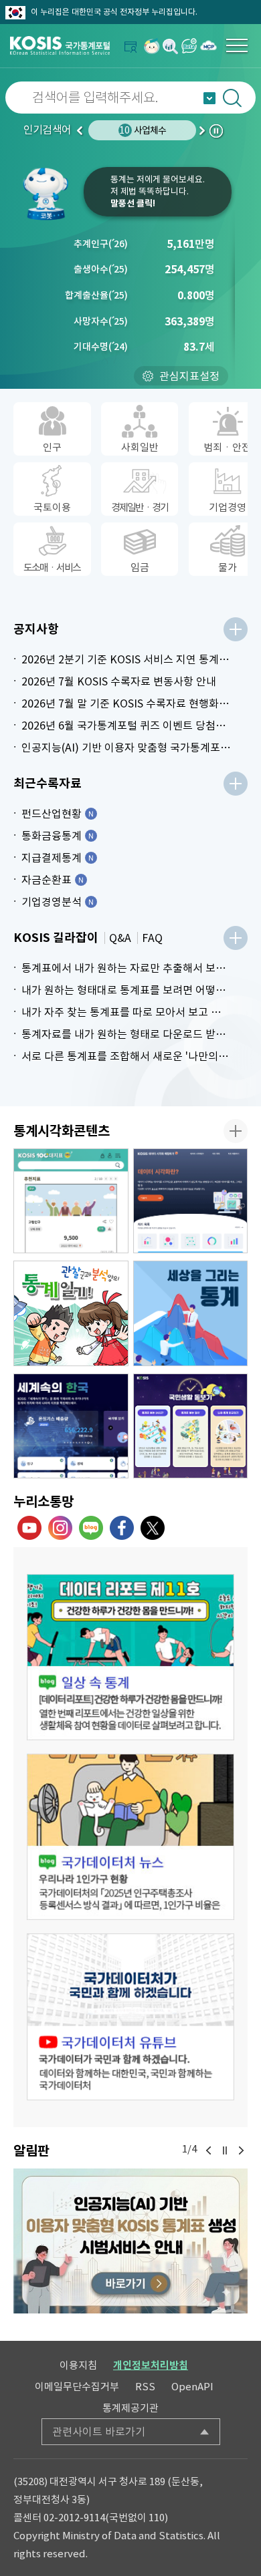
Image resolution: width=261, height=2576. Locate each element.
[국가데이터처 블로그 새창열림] (91, 1528)
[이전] (209, 2150)
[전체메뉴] (237, 45)
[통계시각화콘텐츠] (236, 1131)
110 (157, 2518)
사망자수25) (101, 321)
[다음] (241, 2150)
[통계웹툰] (71, 1313)
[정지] (225, 2150)
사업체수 (143, 130)
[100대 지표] (71, 1201)
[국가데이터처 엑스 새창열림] (153, 1528)
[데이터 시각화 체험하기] (191, 1201)
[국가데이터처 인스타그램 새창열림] (60, 1528)
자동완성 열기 (209, 98)
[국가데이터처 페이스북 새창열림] (122, 1528)
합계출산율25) (96, 295)
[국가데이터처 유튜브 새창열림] (29, 1528)
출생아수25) (101, 269)
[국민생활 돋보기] (191, 1426)
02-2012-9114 (74, 2518)
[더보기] (236, 629)
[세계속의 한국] (71, 1426)
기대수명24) (101, 347)
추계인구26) (101, 244)
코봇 (50, 194)
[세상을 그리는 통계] (191, 1313)
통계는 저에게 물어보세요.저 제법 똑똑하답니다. (158, 191)
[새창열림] (152, 46)
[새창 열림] (130, 1657)
